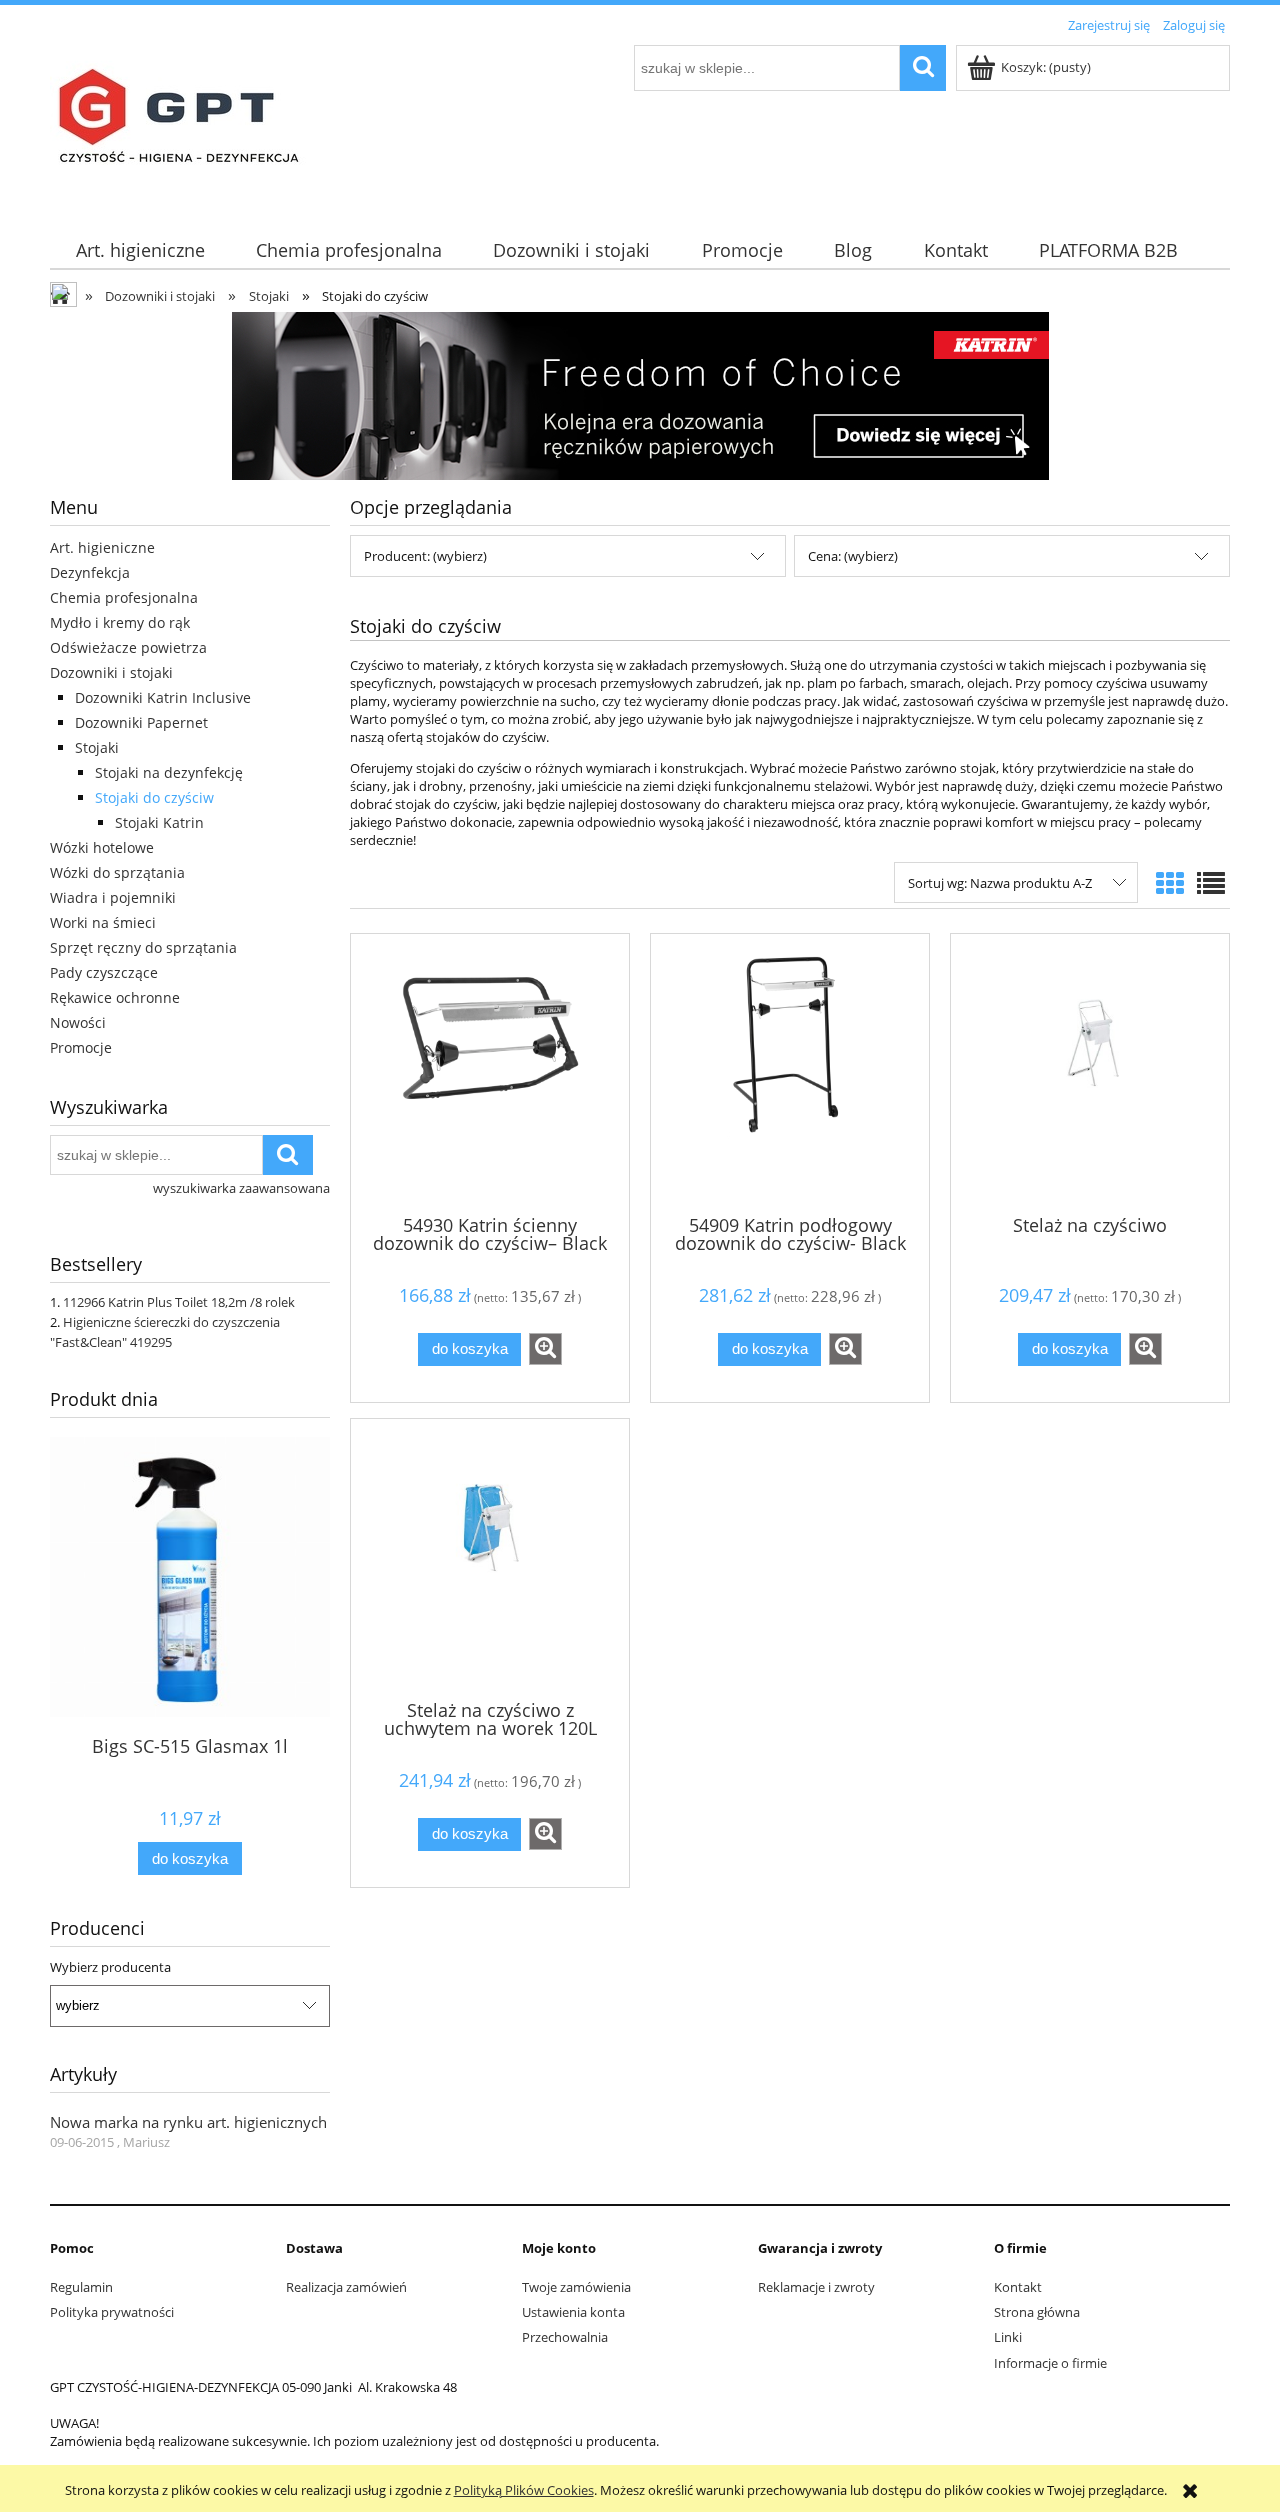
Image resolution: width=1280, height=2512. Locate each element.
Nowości (78, 1022)
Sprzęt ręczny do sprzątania (143, 947)
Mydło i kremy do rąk (120, 622)
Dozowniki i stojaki (111, 672)
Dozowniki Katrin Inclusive (163, 697)
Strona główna (1037, 2312)
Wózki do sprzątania (117, 872)
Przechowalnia (565, 2337)
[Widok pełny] (1211, 883)
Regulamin (81, 2287)
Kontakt (1018, 2287)
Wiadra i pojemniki (113, 897)
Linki (1008, 2337)
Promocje (81, 1047)
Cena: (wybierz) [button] (853, 556)
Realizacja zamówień (346, 2287)
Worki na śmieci (103, 922)
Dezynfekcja (90, 572)
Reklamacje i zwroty (816, 2287)
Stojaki (97, 747)
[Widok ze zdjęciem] (1170, 883)
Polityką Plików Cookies (524, 2490)
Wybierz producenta (110, 1967)
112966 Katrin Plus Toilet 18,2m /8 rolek (179, 1302)
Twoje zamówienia (576, 2287)
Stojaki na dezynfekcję (169, 772)
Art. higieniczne (102, 547)
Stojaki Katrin (159, 822)
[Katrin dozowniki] (640, 394)
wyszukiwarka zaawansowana (241, 1188)
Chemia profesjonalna (124, 597)
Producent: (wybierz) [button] (425, 556)
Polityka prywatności (112, 2312)
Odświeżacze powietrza (128, 647)
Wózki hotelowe (102, 847)
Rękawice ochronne (115, 997)
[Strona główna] (184, 124)
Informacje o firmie (1050, 2363)
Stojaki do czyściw (154, 797)
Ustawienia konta (573, 2312)
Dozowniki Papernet (141, 722)
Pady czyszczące (104, 972)
